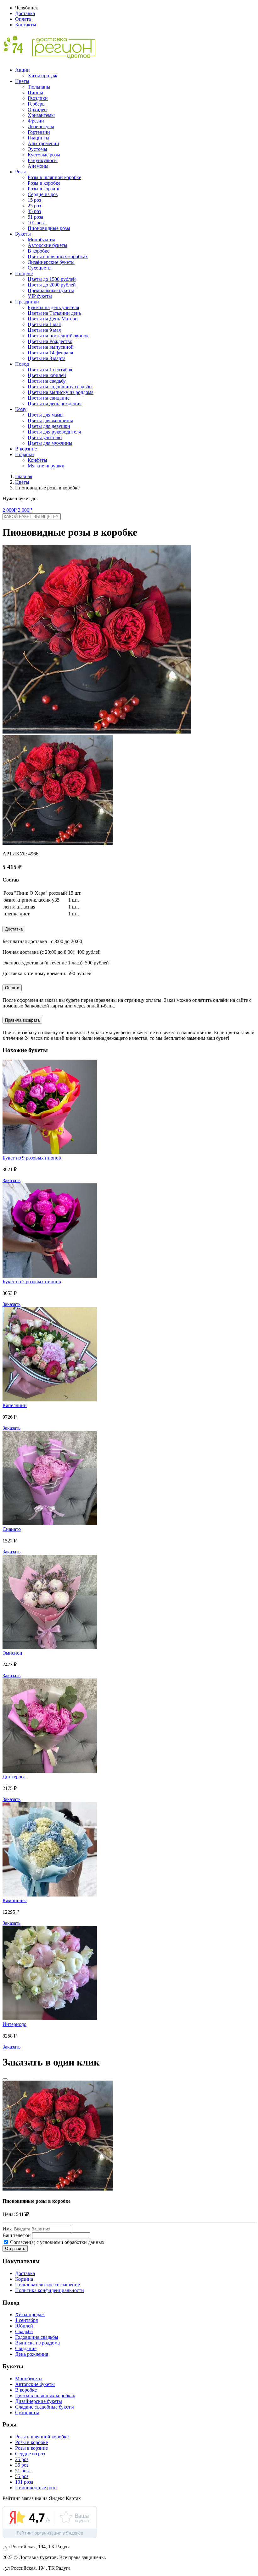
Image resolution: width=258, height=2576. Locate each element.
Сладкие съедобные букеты (45, 2407)
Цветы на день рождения (55, 404)
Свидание (26, 2348)
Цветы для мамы (46, 415)
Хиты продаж (42, 76)
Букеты (23, 234)
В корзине (26, 449)
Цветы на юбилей (47, 375)
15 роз (34, 200)
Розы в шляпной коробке (54, 177)
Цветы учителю (45, 437)
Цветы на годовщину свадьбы (60, 387)
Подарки (25, 454)
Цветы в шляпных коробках (58, 257)
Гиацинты (39, 138)
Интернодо (14, 2024)
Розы (20, 172)
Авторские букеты (48, 245)
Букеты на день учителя (53, 307)
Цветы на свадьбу (47, 381)
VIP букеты (40, 296)
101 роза (37, 223)
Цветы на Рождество (50, 341)
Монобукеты (41, 240)
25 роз (34, 206)
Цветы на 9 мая (44, 330)
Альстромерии (43, 143)
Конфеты (37, 460)
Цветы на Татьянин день (54, 313)
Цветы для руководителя (54, 432)
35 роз (34, 211)
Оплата (23, 19)
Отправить (15, 2249)
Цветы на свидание (49, 398)
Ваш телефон (17, 2235)
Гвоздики (38, 98)
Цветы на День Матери (53, 319)
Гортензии (39, 132)
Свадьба (24, 2331)
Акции (22, 70)
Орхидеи (37, 109)
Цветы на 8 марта (47, 358)
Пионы (35, 93)
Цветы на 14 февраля (50, 353)
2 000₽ (10, 510)
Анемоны (38, 166)
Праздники (27, 302)
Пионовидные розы (49, 228)
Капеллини (15, 1405)
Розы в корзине (44, 189)
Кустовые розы (44, 155)
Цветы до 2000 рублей (52, 285)
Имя (7, 2229)
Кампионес (15, 1900)
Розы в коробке (44, 183)
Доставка (25, 13)
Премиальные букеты (51, 290)
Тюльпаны (39, 87)
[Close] (5, 2079)
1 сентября (26, 2320)
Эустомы (37, 149)
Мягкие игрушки (46, 466)
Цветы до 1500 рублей (52, 279)
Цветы (22, 81)
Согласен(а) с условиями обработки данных (57, 2242)
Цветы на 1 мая (44, 324)
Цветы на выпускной (51, 347)
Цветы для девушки (49, 426)
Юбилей (24, 2326)
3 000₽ (25, 510)
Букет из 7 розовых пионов (32, 1282)
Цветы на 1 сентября (50, 370)
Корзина (24, 2279)
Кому (21, 409)
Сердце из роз (43, 194)
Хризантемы (41, 115)
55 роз (22, 2476)
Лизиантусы (41, 126)
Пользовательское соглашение (48, 2285)
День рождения (32, 2354)
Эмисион (12, 1653)
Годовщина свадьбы (37, 2337)
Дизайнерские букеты (51, 262)
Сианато (12, 1529)
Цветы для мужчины (50, 443)
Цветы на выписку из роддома (61, 392)
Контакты (26, 25)
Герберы (37, 104)
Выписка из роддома (37, 2343)
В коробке (39, 251)
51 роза (35, 217)
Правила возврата (22, 1020)
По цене (24, 273)
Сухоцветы (40, 268)
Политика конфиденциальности (50, 2290)
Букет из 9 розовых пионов (32, 1158)
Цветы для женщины (50, 420)
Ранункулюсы (43, 160)
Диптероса (14, 1777)
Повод (22, 364)
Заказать (11, 1180)
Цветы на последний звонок (58, 336)
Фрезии (36, 121)
